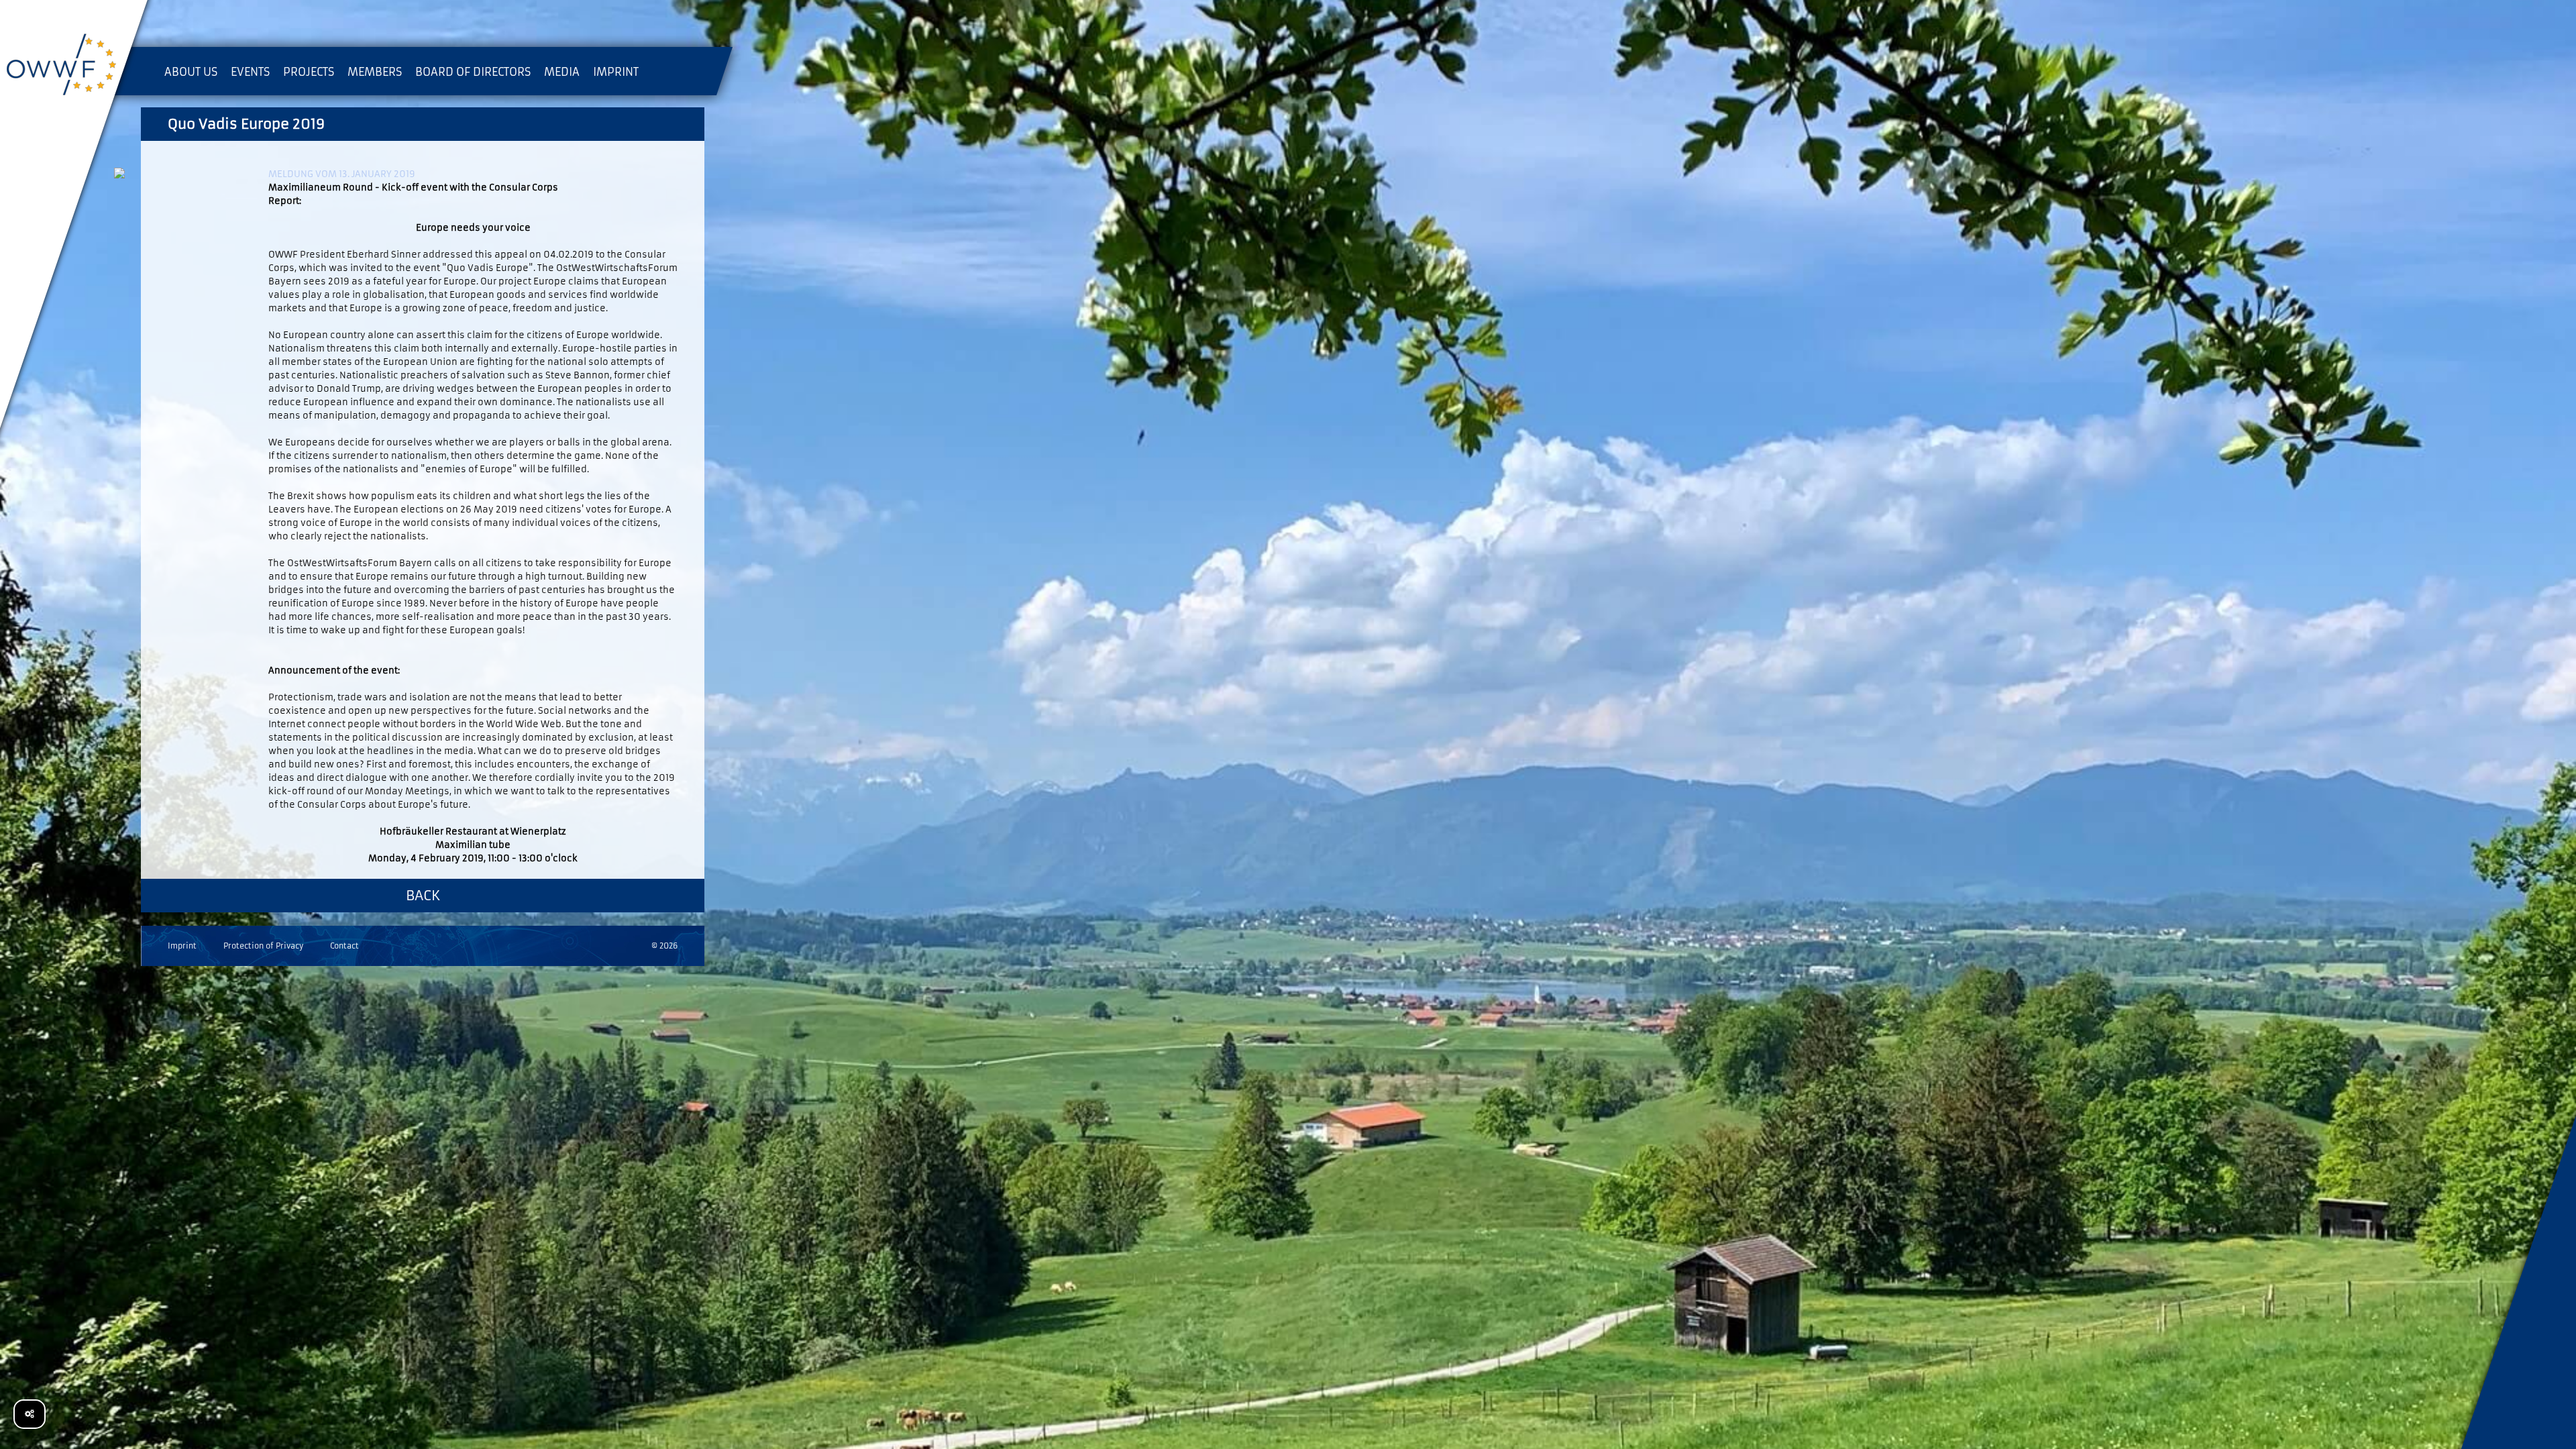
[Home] (74, 67)
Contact (344, 946)
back (423, 895)
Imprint (182, 946)
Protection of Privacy (263, 946)
